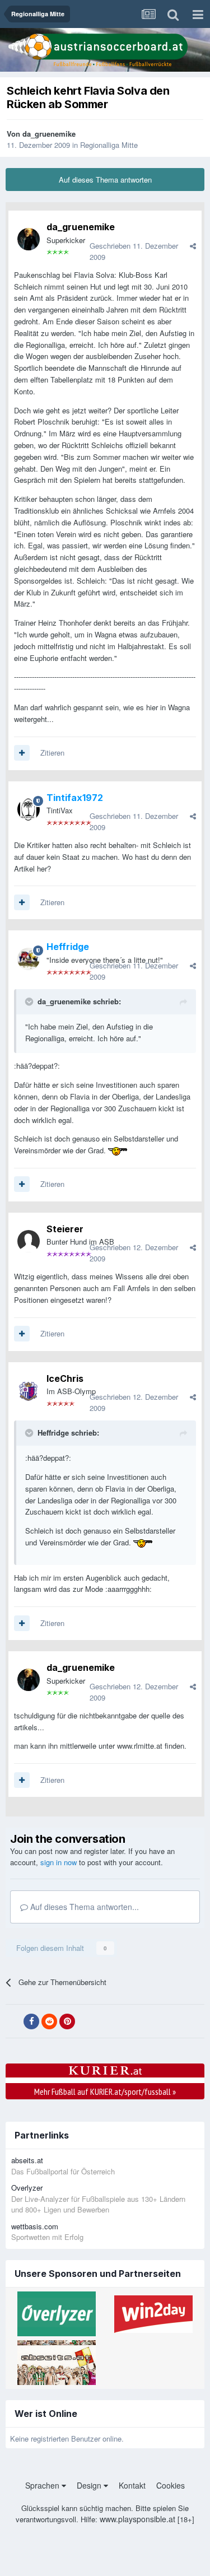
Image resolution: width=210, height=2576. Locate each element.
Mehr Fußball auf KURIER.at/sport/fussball (105, 2091)
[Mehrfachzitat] (22, 753)
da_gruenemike (49, 134)
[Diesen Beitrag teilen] (193, 246)
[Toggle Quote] (30, 1001)
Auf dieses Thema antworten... (83, 1907)
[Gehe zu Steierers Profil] (29, 1241)
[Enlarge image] (118, 1150)
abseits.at (27, 2160)
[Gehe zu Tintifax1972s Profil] (29, 809)
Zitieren (52, 753)
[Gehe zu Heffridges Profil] (29, 959)
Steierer (65, 1229)
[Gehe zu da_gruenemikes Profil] (29, 239)
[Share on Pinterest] (67, 2021)
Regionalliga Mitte (109, 145)
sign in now (59, 1862)
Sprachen (43, 2485)
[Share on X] (13, 2021)
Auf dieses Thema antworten (105, 180)
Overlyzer (27, 2188)
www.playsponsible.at (137, 2519)
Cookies (171, 2485)
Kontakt (132, 2485)
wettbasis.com (35, 2226)
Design (90, 2485)
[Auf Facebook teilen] (31, 2021)
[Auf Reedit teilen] (49, 2021)
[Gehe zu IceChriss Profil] (29, 1391)
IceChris (65, 1378)
